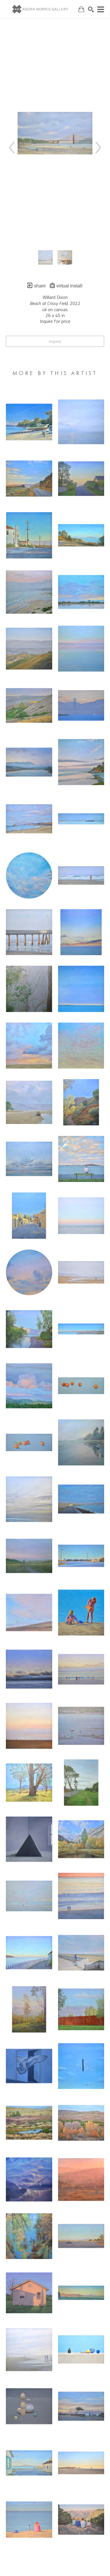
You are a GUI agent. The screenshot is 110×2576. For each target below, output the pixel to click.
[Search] (91, 9)
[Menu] (101, 9)
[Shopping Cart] (81, 9)
